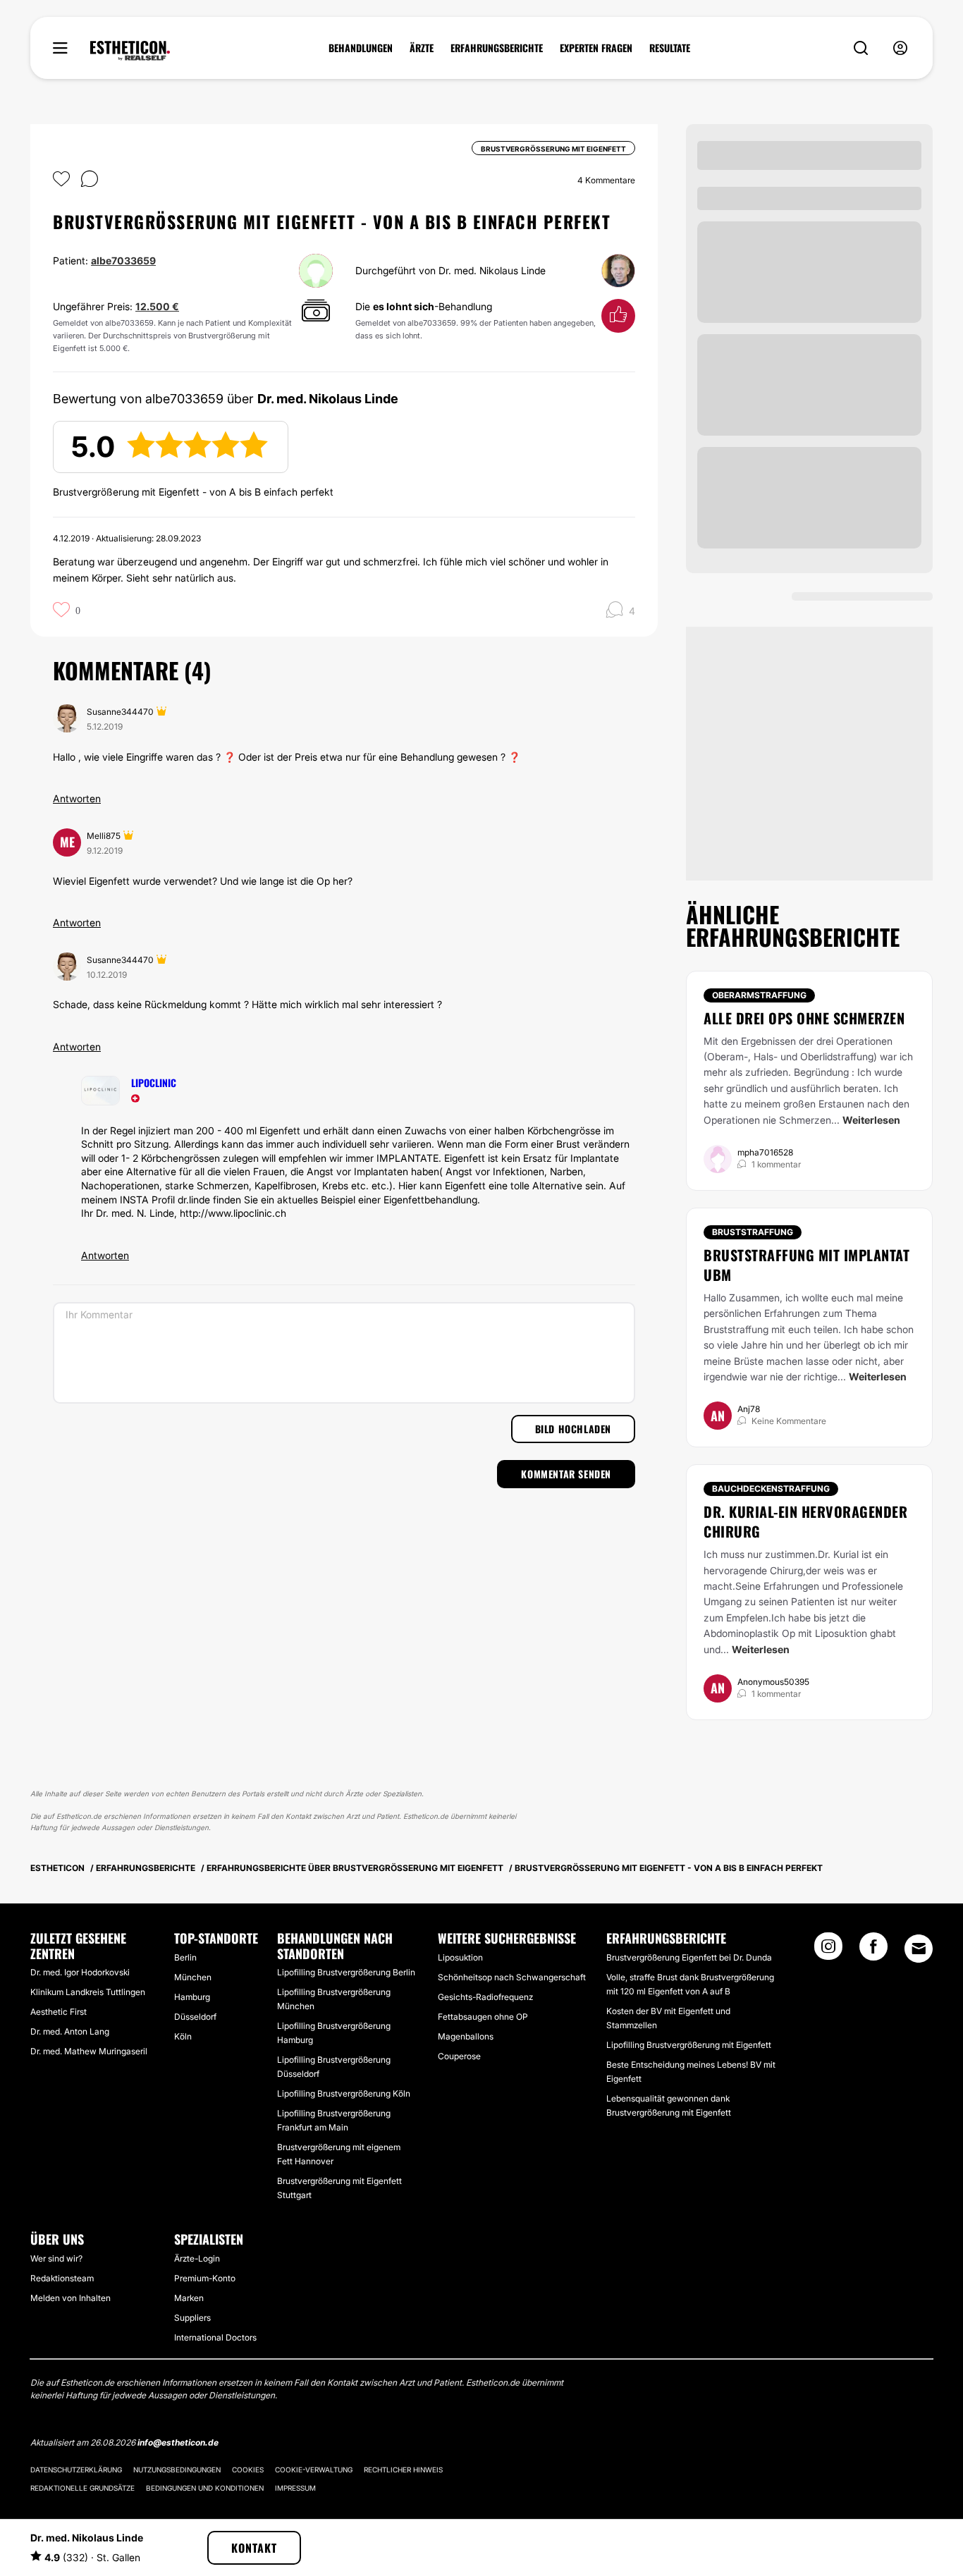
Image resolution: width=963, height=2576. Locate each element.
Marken (189, 2298)
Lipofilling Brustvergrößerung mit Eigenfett (689, 2045)
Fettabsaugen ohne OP (483, 2017)
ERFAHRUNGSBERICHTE (497, 48)
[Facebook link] (873, 1951)
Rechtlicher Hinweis (403, 2470)
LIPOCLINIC (154, 1082)
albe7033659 (123, 260)
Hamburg (192, 1997)
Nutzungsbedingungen (177, 2470)
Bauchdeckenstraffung (771, 1489)
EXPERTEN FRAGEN (596, 48)
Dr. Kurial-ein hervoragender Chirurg (805, 1521)
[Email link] (919, 1949)
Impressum (295, 2488)
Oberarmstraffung (759, 995)
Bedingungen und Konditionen (205, 2488)
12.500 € (157, 306)
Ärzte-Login (197, 2258)
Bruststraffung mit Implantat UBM (806, 1265)
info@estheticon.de (178, 2442)
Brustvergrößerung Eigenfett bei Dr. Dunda (689, 1957)
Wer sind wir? (56, 2258)
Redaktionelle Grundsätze (82, 2488)
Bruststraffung (753, 1232)
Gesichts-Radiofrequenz (485, 1997)
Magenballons (466, 2036)
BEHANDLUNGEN (361, 48)
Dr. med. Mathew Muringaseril (89, 2051)
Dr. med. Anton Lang (70, 2031)
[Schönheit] (130, 51)
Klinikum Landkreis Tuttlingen (88, 1992)
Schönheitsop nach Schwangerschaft (512, 1977)
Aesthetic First (59, 2012)
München (193, 1977)
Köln (183, 2036)
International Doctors (215, 2337)
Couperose (459, 2056)
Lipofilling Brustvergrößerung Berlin (346, 1972)
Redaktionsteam (62, 2278)
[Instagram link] (828, 1951)
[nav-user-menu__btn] (900, 48)
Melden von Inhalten (70, 2298)
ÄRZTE (422, 48)
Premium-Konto (205, 2278)
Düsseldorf (195, 2017)
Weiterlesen (871, 1120)
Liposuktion (460, 1957)
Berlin (185, 1957)
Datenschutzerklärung (76, 2470)
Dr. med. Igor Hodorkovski (80, 1972)
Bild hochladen (573, 1429)
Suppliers (192, 2318)
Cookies (248, 2470)
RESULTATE (670, 48)
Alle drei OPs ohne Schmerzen (804, 1018)
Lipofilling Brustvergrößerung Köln (344, 2093)
